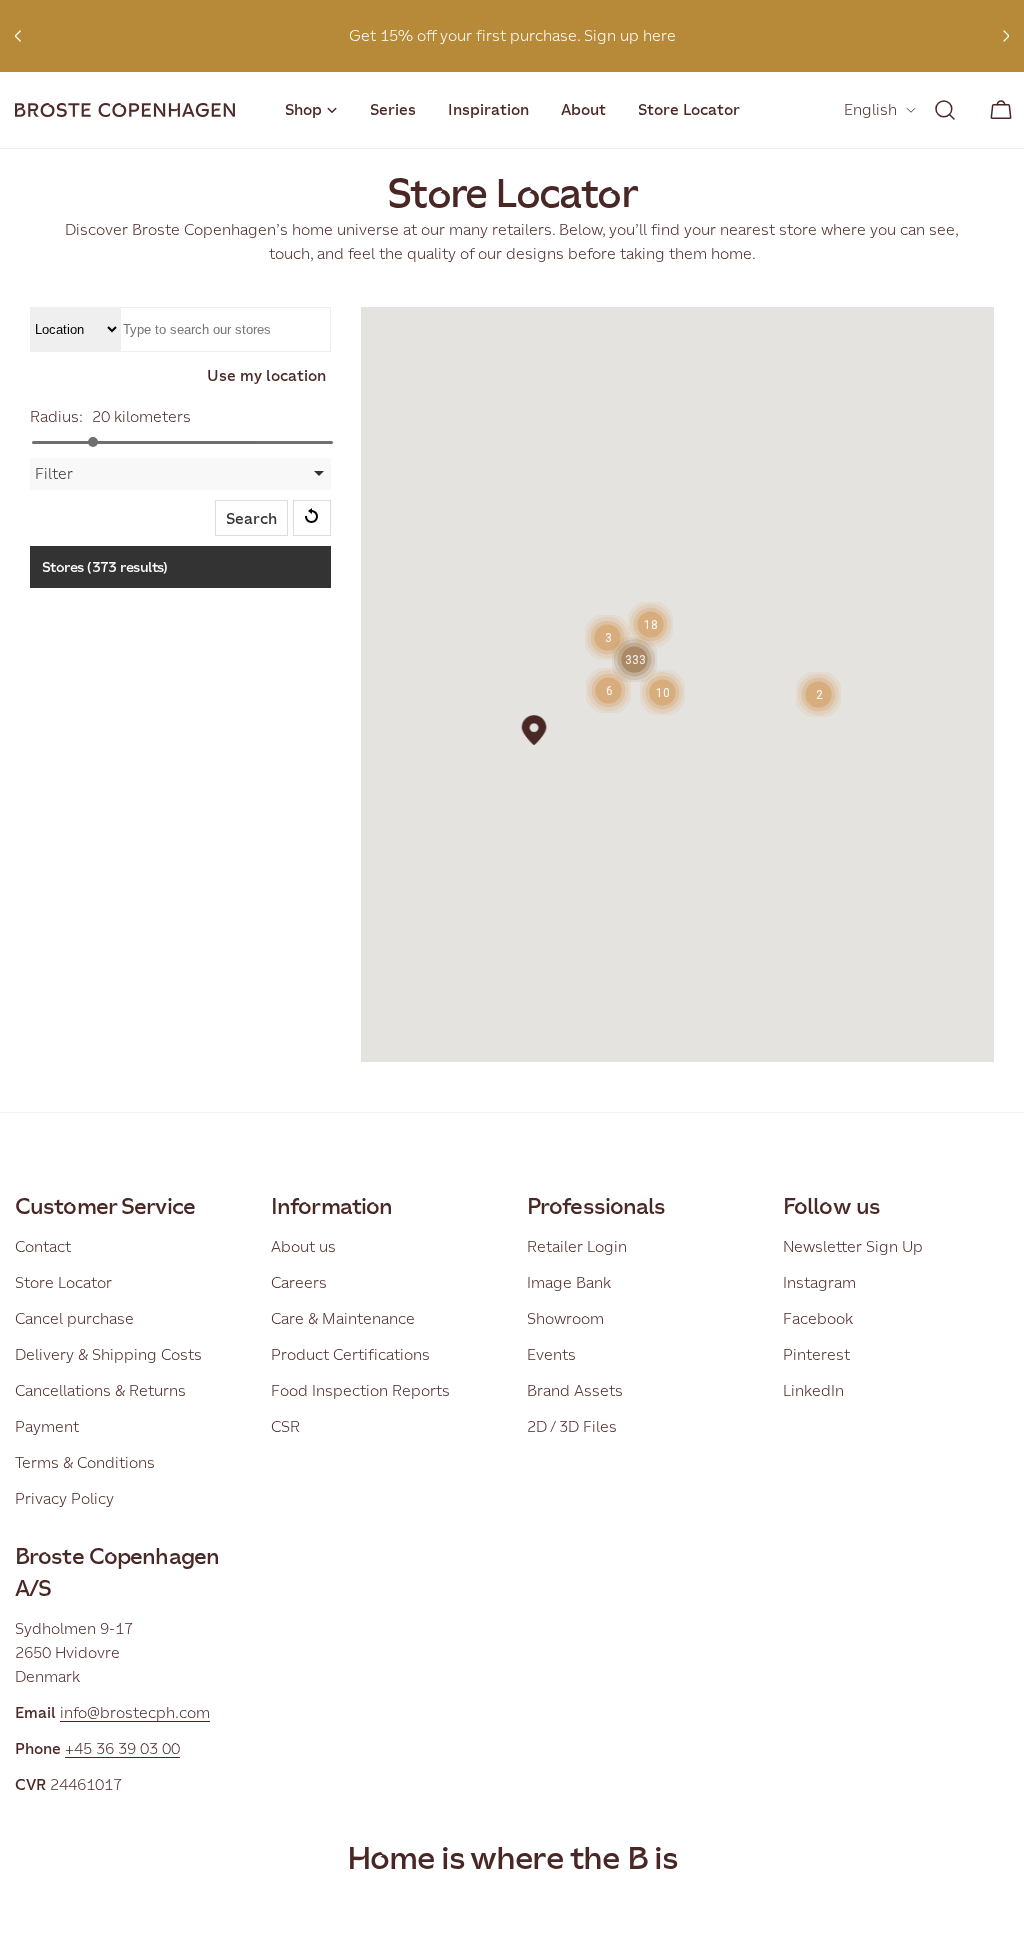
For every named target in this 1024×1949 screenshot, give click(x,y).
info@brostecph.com (135, 1712)
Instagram (819, 1282)
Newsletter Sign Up (853, 1246)
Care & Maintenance (343, 1318)
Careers (299, 1282)
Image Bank (569, 1282)
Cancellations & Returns (100, 1390)
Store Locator (63, 1282)
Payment (47, 1426)
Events (551, 1354)
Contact (43, 1246)
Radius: (56, 416)
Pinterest (816, 1354)
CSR (285, 1426)
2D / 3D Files (572, 1426)
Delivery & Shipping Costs (108, 1354)
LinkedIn (813, 1390)
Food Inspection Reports (360, 1390)
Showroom (565, 1318)
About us (303, 1246)
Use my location (266, 375)
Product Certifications (350, 1354)
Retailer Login (577, 1246)
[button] (534, 730)
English (870, 109)
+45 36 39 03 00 (122, 1748)
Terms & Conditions (85, 1462)
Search (251, 518)
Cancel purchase (74, 1318)
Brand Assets (575, 1390)
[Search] (945, 110)
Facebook (818, 1318)
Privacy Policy (64, 1498)
